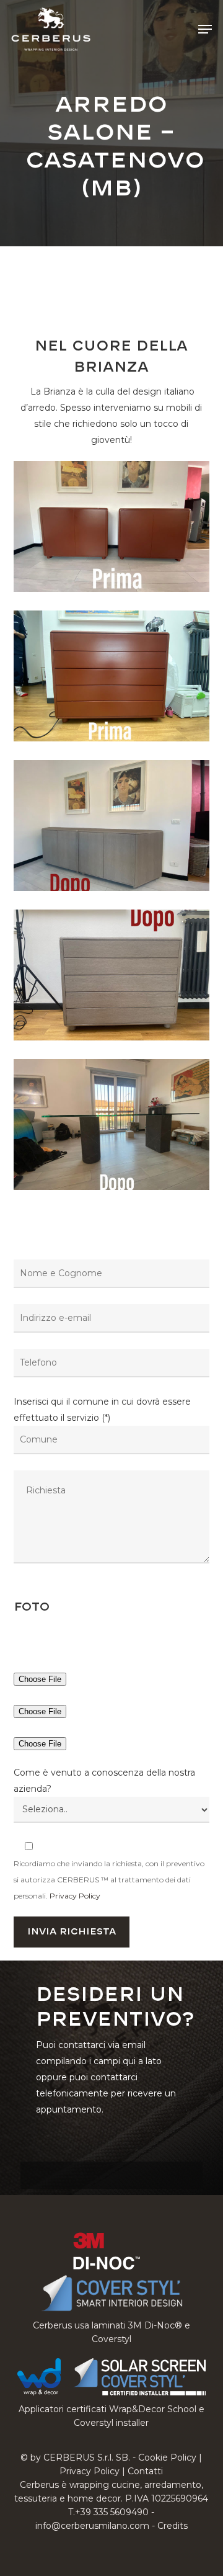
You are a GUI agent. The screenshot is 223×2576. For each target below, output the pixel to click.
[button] (205, 29)
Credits (173, 2526)
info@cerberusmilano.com (92, 2526)
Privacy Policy (75, 1896)
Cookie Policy (167, 2457)
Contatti (145, 2471)
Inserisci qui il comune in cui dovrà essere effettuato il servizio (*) (102, 1410)
